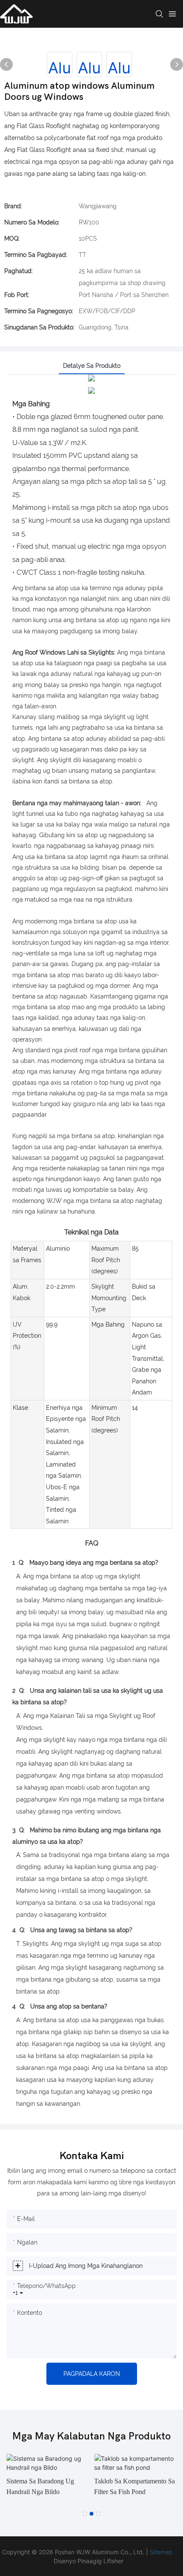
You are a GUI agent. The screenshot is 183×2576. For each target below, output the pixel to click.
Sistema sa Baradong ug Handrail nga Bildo (40, 2487)
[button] (85, 2514)
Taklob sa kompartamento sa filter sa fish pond (134, 2487)
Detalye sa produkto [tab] (92, 366)
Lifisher (113, 2561)
